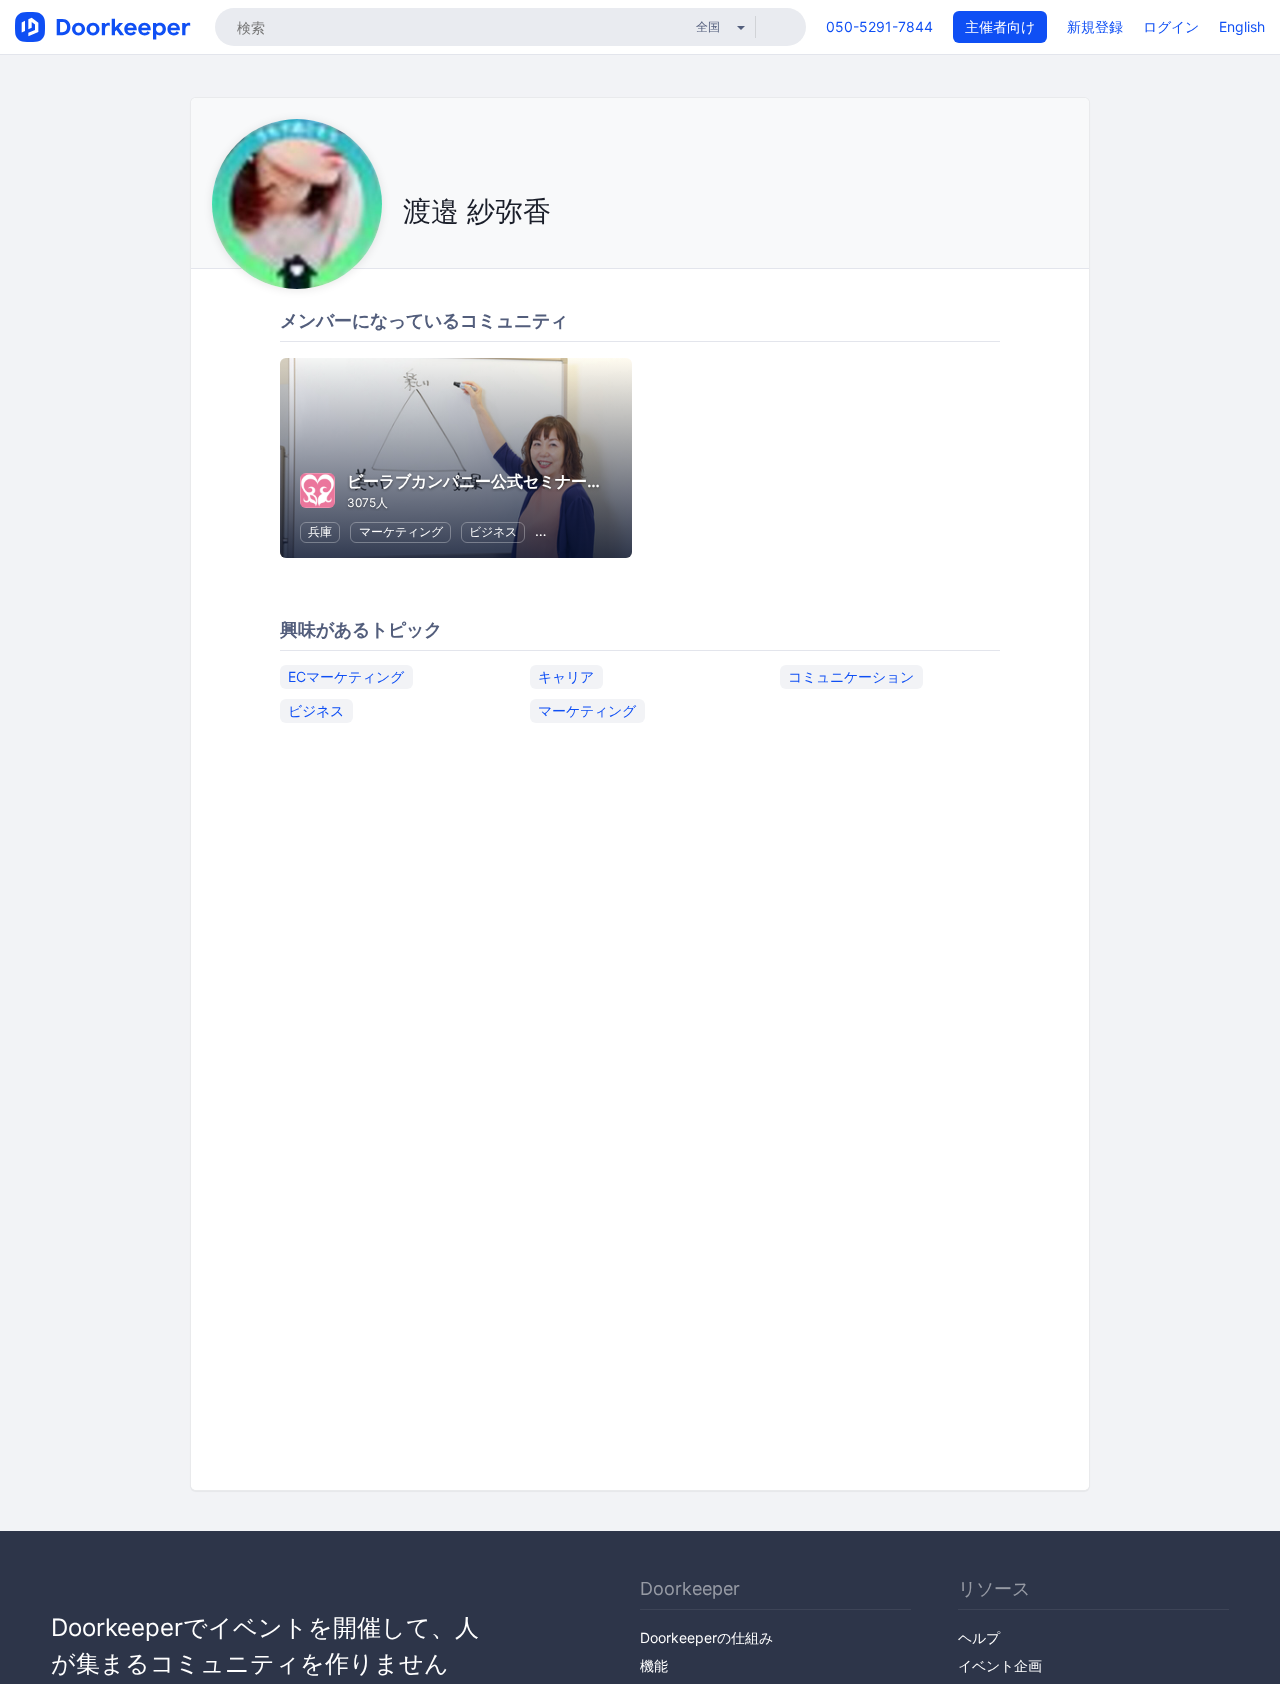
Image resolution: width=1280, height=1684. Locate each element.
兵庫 (320, 531)
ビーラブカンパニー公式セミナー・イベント (507, 481)
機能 (654, 1665)
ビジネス (493, 531)
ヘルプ (979, 1637)
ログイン (1171, 26)
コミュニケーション (851, 676)
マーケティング (401, 531)
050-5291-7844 (879, 26)
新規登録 (1095, 26)
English (1242, 26)
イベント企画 (1000, 1665)
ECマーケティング (346, 676)
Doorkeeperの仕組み (706, 1637)
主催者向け (1000, 26)
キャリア (566, 676)
